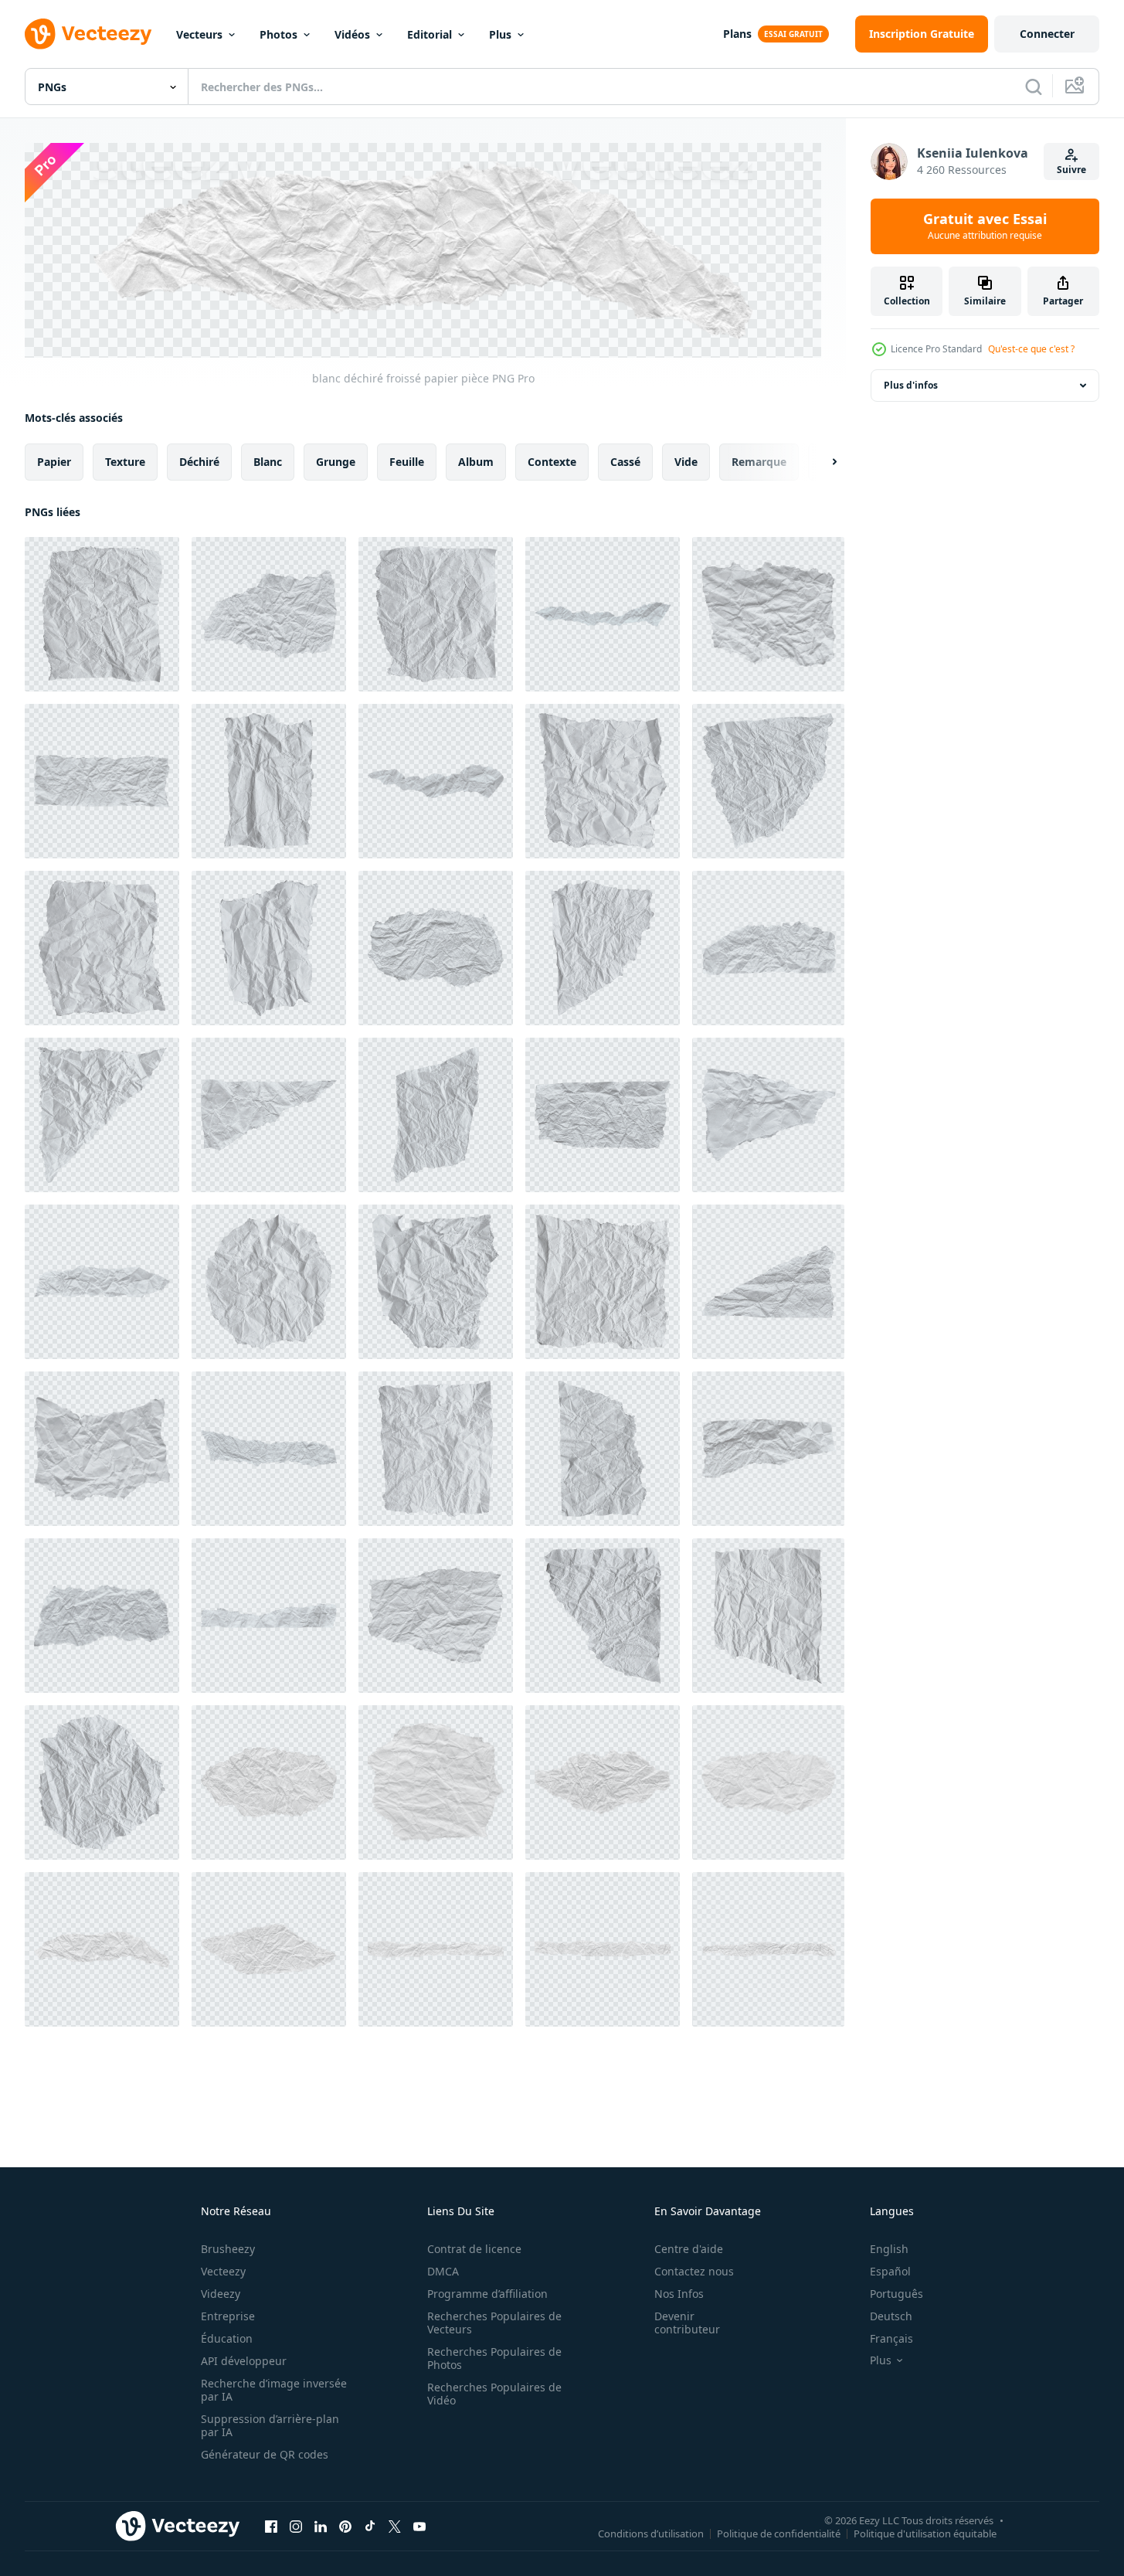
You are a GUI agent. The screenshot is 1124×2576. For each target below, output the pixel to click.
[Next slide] (821, 461)
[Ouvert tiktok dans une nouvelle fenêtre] (370, 2527)
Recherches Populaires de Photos (494, 2358)
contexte (552, 461)
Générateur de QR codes (265, 2454)
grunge (336, 461)
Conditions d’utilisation (651, 2534)
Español (890, 2271)
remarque (759, 461)
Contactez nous (694, 2271)
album (476, 461)
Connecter (1047, 34)
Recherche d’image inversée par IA (274, 2390)
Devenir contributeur (687, 2323)
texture (125, 461)
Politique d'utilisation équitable (925, 2534)
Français (891, 2338)
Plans (737, 34)
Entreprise (228, 2316)
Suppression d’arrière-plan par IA (270, 2425)
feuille (407, 461)
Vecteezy (223, 2271)
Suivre (1071, 170)
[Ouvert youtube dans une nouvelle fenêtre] (419, 2527)
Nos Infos (679, 2294)
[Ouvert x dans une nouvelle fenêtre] (395, 2527)
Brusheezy (228, 2249)
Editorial (430, 34)
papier (54, 461)
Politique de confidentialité (779, 2534)
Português (896, 2294)
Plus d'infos (911, 385)
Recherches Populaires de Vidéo (494, 2394)
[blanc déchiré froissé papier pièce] (102, 614)
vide (686, 461)
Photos (278, 34)
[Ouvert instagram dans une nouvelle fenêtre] (296, 2527)
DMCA (443, 2271)
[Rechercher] (1034, 87)
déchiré (199, 461)
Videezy (221, 2294)
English (889, 2249)
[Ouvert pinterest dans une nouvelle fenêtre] (345, 2527)
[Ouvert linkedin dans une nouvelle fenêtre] (321, 2527)
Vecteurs (199, 34)
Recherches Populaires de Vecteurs (494, 2323)
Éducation (227, 2338)
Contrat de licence (474, 2249)
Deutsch (891, 2316)
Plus (500, 34)
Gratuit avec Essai (985, 226)
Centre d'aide (689, 2249)
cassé (625, 461)
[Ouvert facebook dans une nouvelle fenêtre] (271, 2527)
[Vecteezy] (88, 34)
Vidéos (352, 34)
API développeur (244, 2361)
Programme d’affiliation (487, 2294)
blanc (268, 461)
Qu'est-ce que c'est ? (1031, 349)
